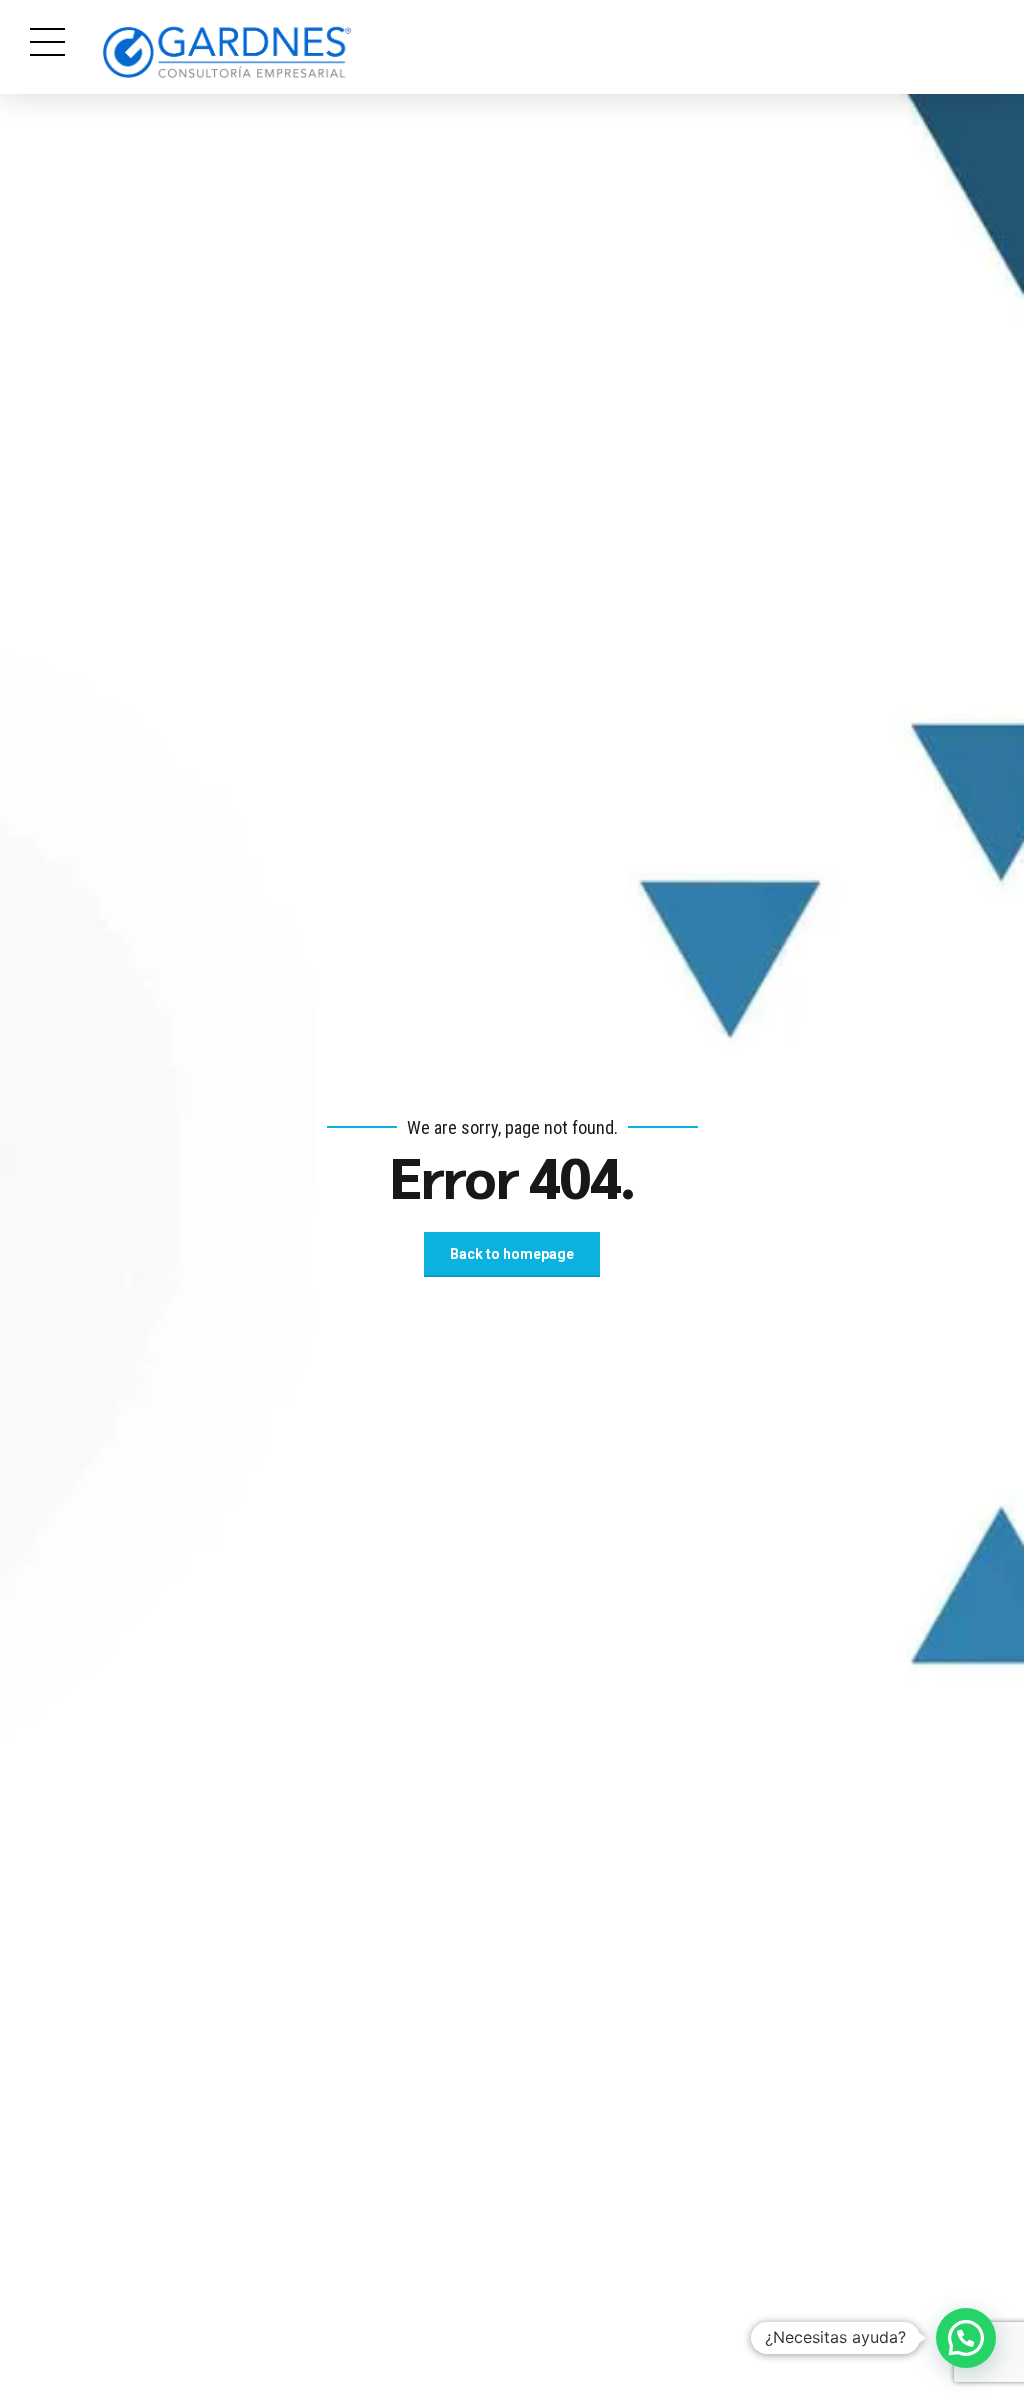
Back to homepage (512, 1254)
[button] (966, 2338)
